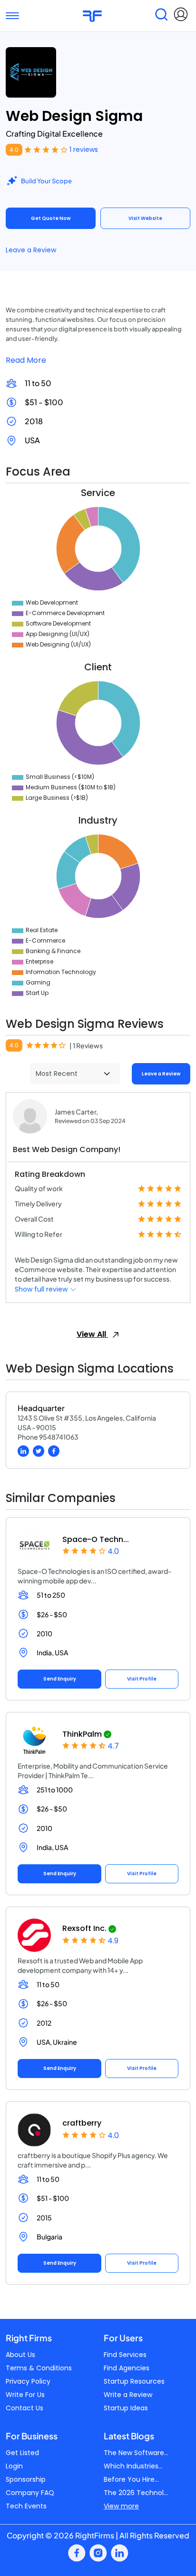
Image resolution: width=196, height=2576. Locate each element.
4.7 (113, 1746)
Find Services (125, 2355)
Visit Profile (142, 1679)
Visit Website (145, 218)
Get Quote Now (51, 218)
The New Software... (136, 2453)
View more (121, 2506)
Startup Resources (134, 2381)
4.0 (14, 150)
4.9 (113, 1941)
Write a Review (128, 2395)
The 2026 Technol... (136, 2493)
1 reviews (84, 149)
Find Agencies (127, 2368)
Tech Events (26, 2506)
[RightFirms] (92, 15)
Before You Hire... (131, 2479)
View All (92, 1334)
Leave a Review (31, 250)
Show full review (42, 1289)
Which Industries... (133, 2466)
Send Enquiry (60, 1679)
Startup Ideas (126, 2408)
